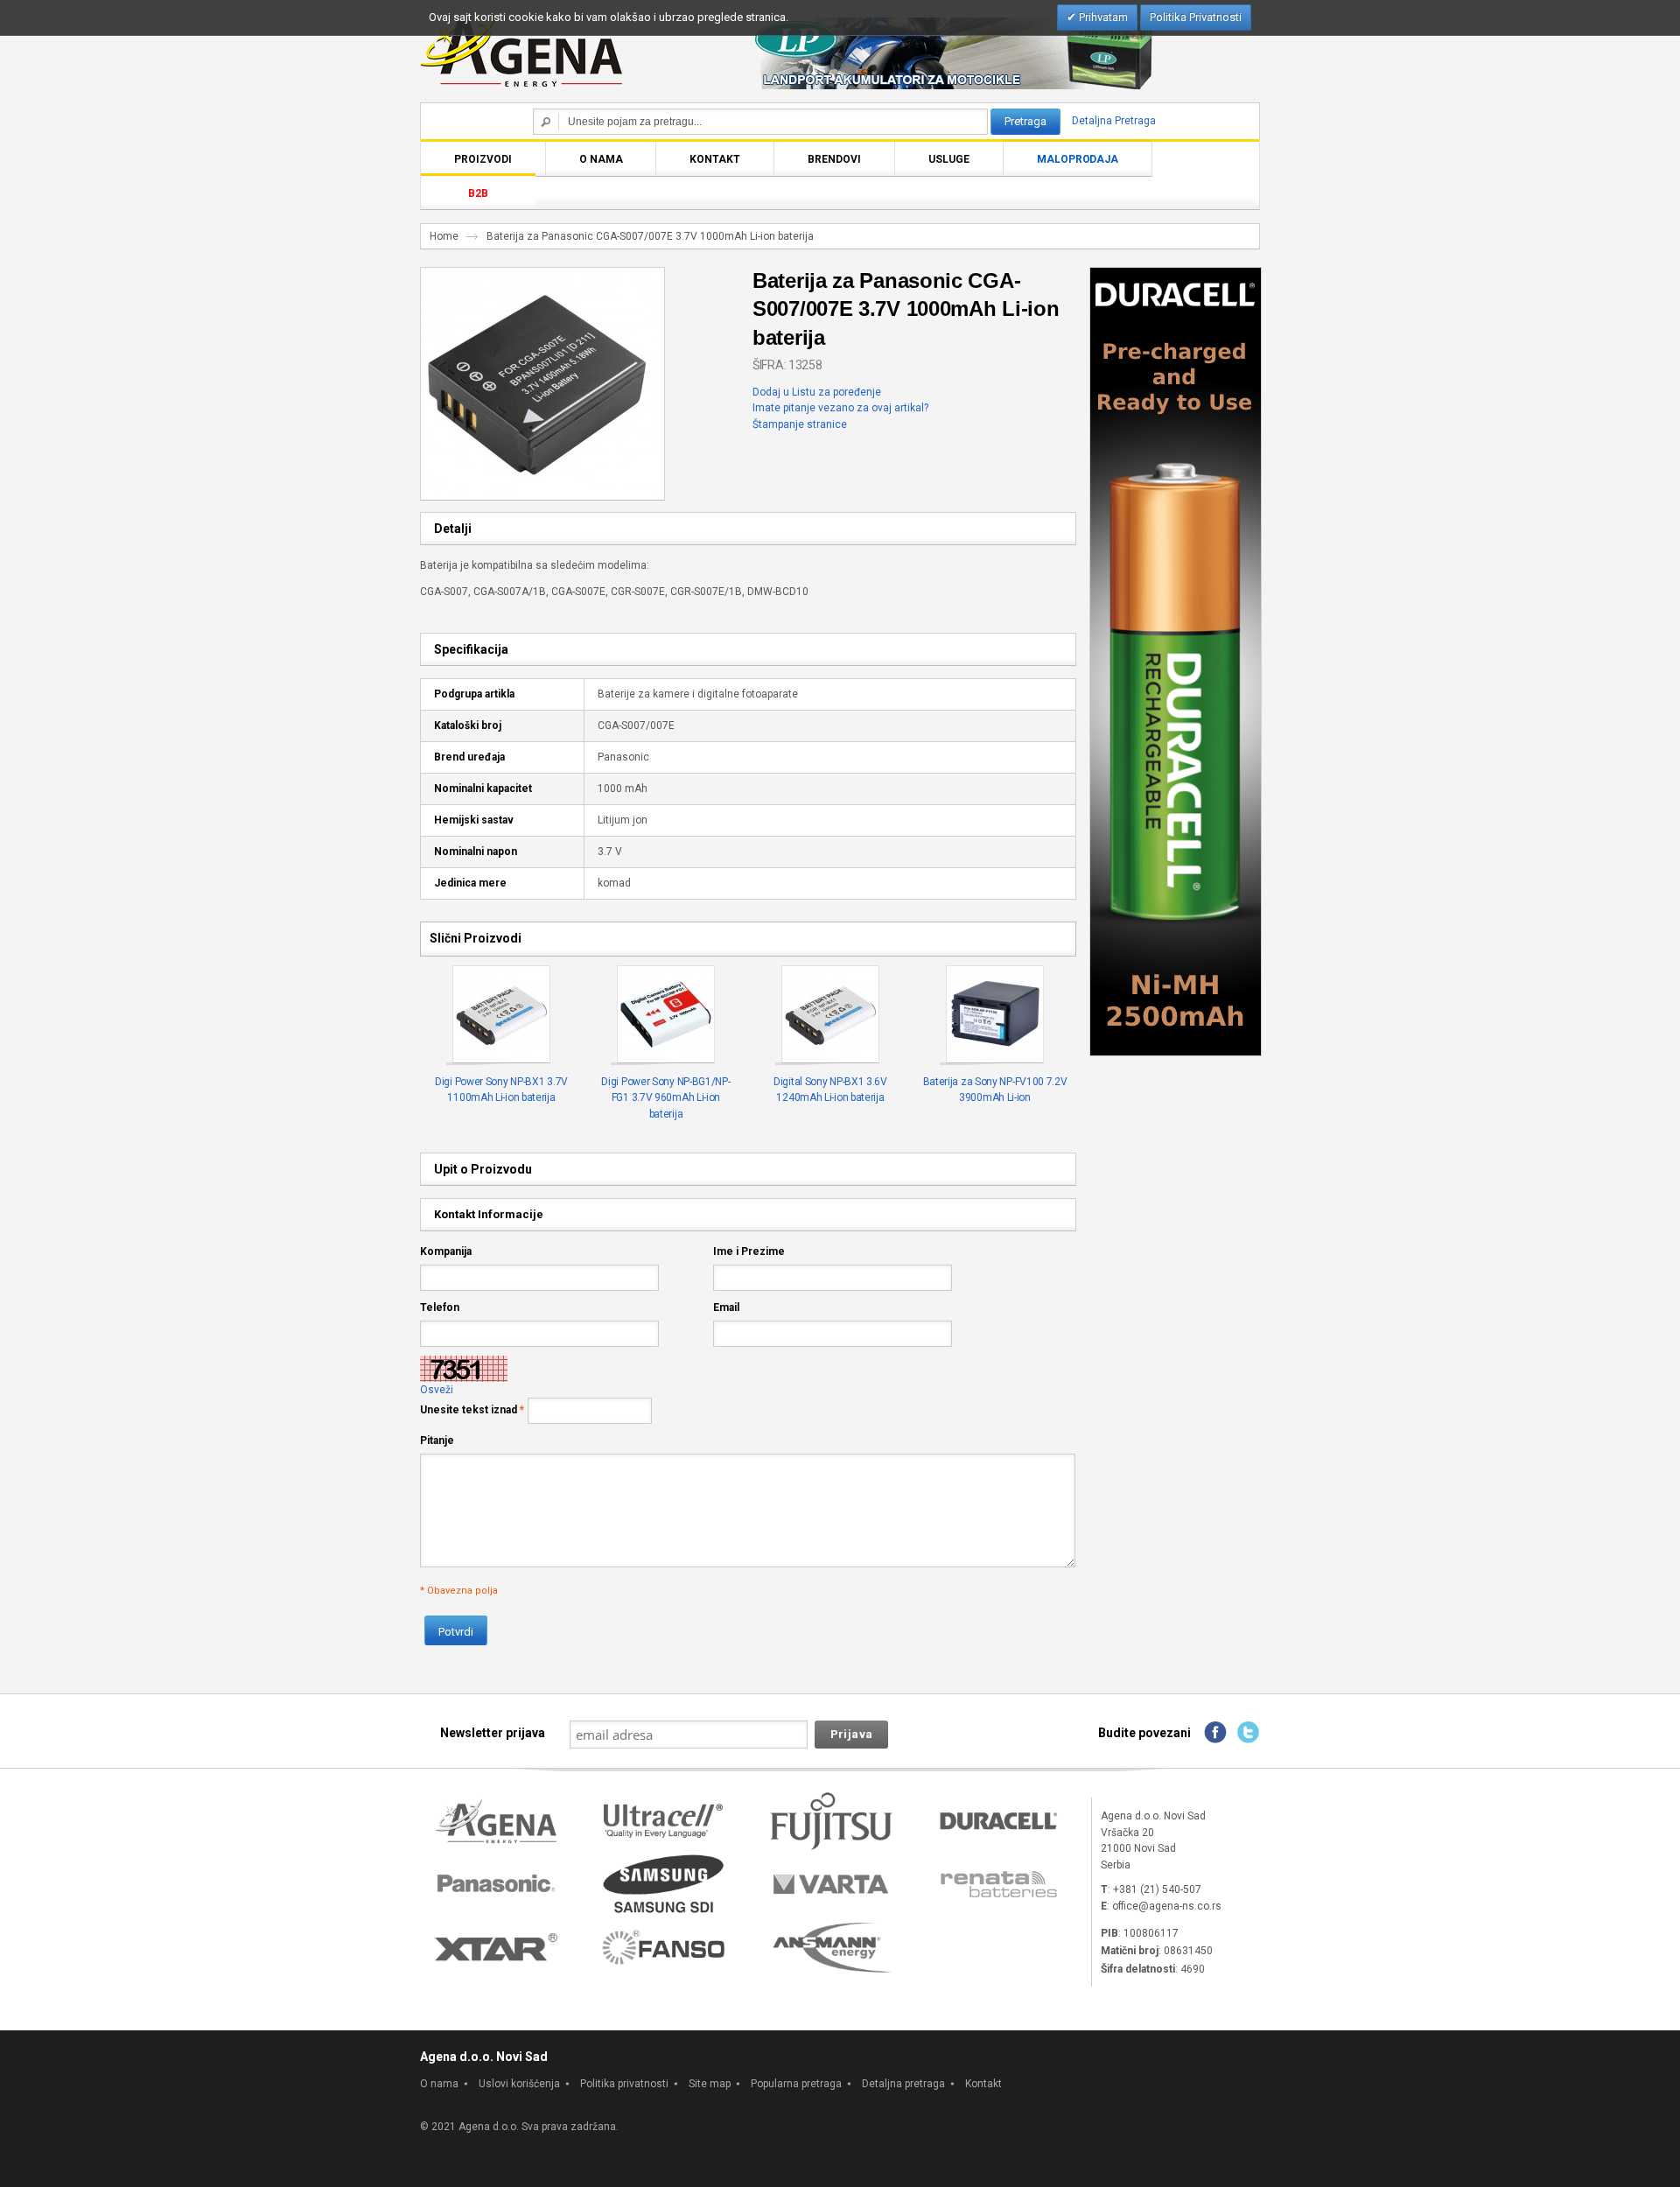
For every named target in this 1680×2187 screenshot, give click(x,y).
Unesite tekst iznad (469, 1410)
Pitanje (437, 1440)
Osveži (437, 1390)
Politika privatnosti (624, 2084)
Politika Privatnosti (1196, 17)
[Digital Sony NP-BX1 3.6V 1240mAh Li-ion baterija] (831, 1015)
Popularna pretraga (796, 2084)
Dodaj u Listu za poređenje (817, 392)
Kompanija (446, 1251)
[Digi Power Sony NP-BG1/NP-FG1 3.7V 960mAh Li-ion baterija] (666, 1015)
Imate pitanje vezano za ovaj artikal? (840, 408)
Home (444, 236)
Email (726, 1307)
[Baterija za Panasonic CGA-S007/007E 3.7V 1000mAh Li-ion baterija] (537, 276)
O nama (439, 2084)
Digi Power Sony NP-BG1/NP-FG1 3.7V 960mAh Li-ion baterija (665, 1098)
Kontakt (983, 2084)
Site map (710, 2084)
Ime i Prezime (749, 1251)
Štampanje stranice (800, 424)
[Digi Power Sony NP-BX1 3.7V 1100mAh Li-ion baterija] (502, 1015)
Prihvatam (1102, 17)
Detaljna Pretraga (1114, 121)
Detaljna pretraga (903, 2084)
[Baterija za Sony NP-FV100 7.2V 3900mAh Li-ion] (995, 1015)
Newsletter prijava (493, 1733)
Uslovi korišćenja (519, 2084)
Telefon (440, 1307)
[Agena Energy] (521, 50)
